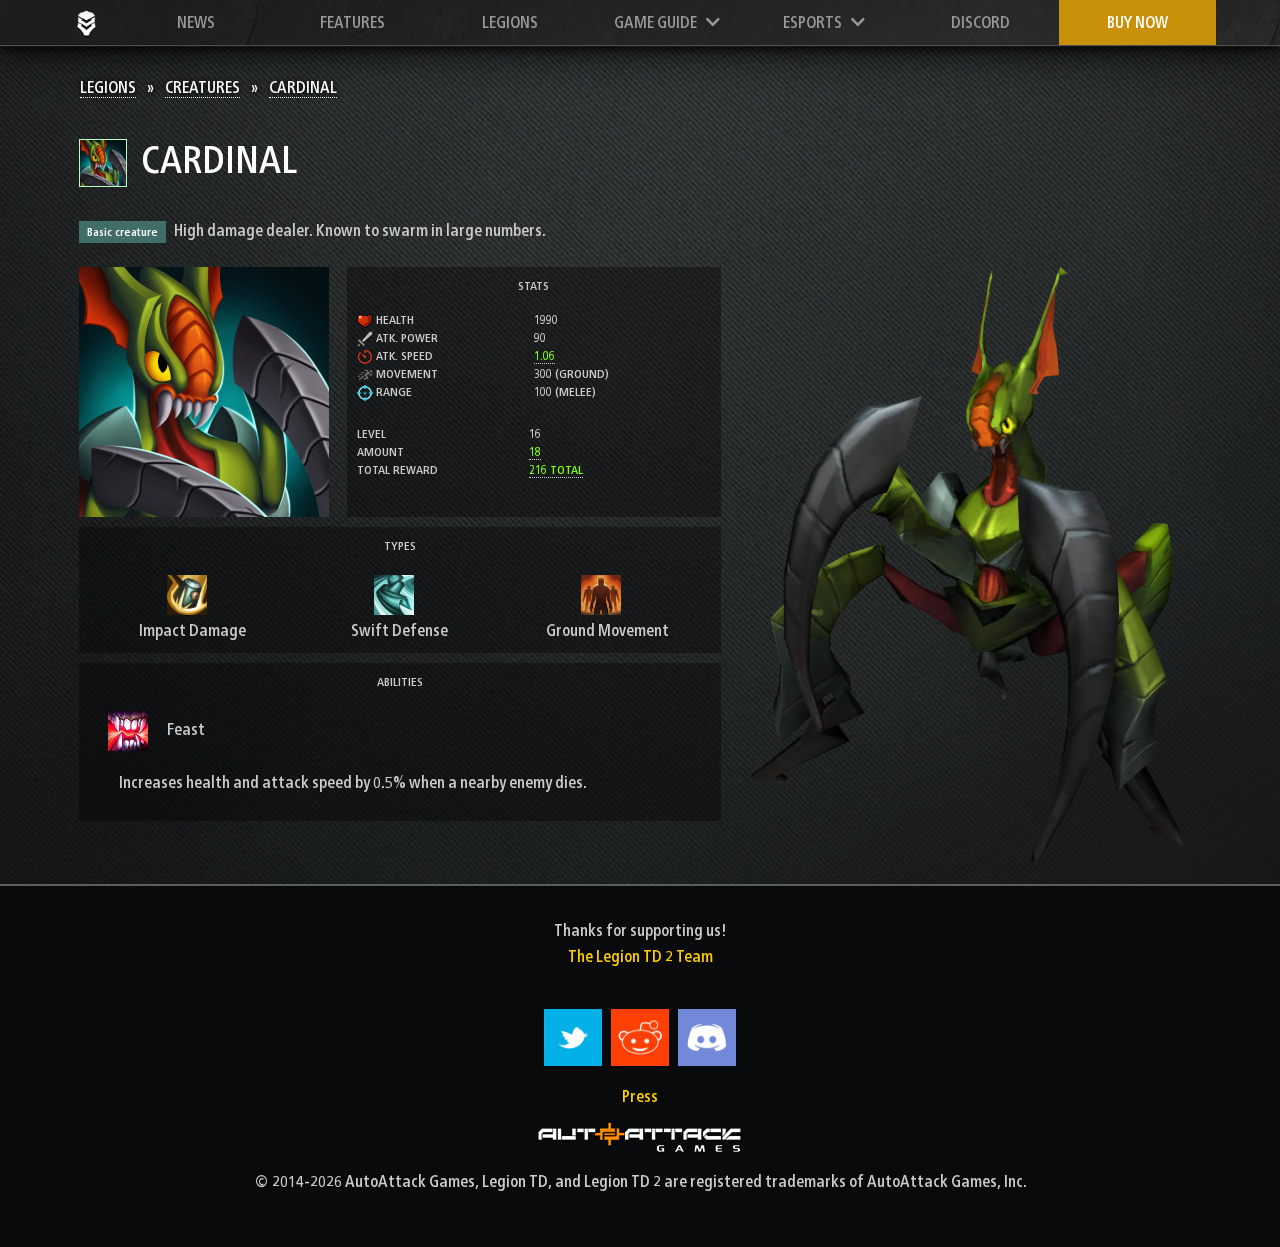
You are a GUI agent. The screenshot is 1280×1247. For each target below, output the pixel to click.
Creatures (202, 87)
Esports (817, 22)
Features (352, 22)
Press (640, 1096)
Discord (980, 22)
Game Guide (660, 22)
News (196, 22)
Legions (510, 22)
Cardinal (303, 87)
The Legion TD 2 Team (640, 956)
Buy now (1137, 22)
